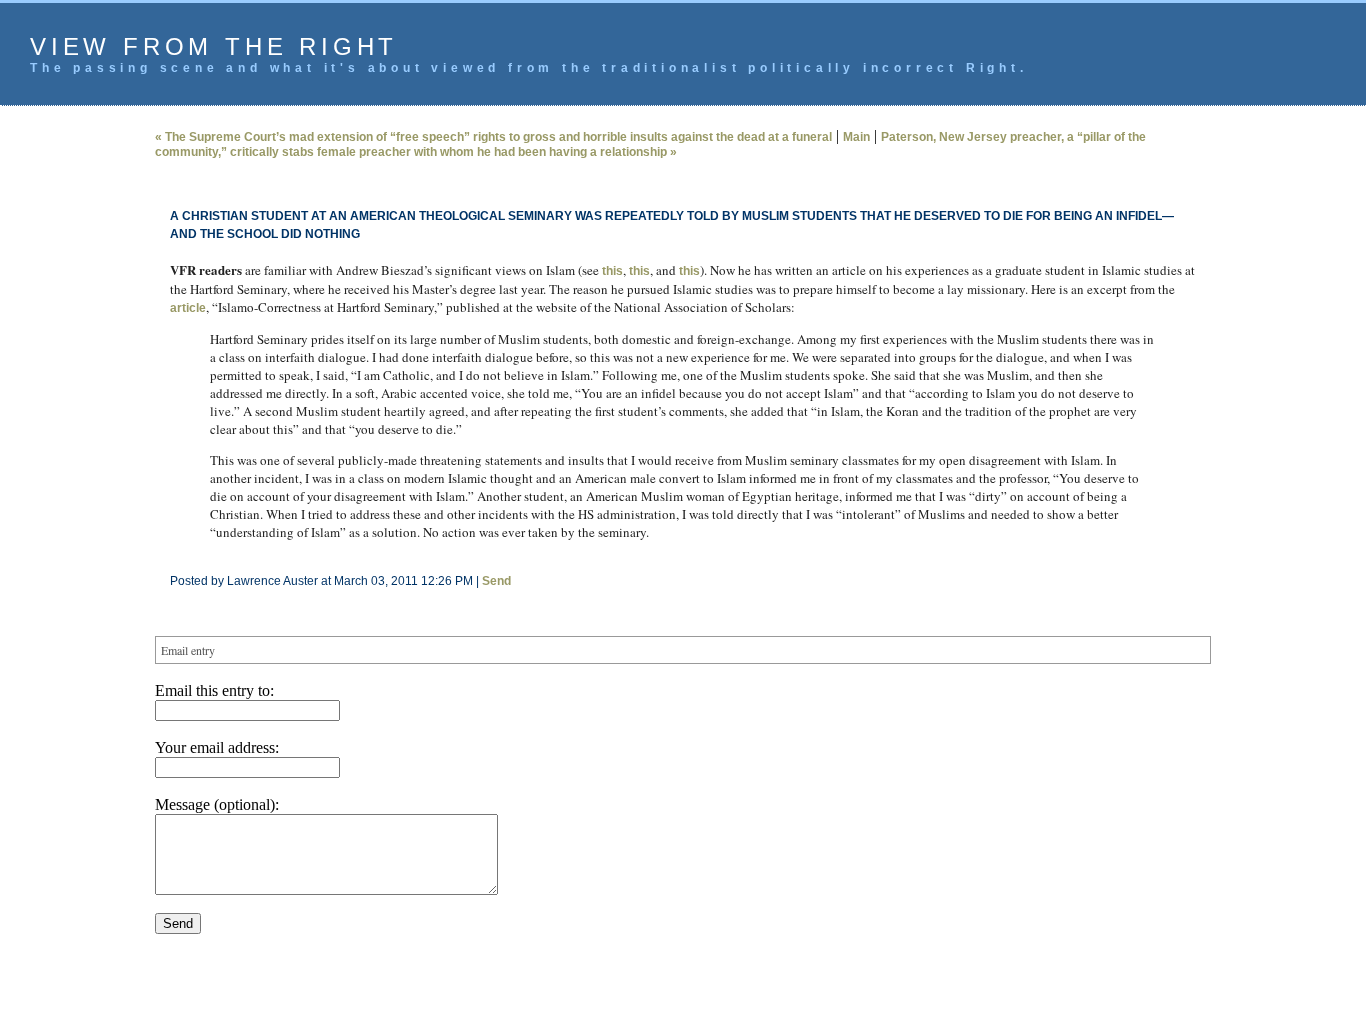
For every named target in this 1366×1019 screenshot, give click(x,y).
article (188, 308)
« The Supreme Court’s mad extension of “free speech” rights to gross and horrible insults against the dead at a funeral (493, 137)
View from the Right (214, 46)
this (612, 271)
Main (856, 137)
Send (496, 581)
